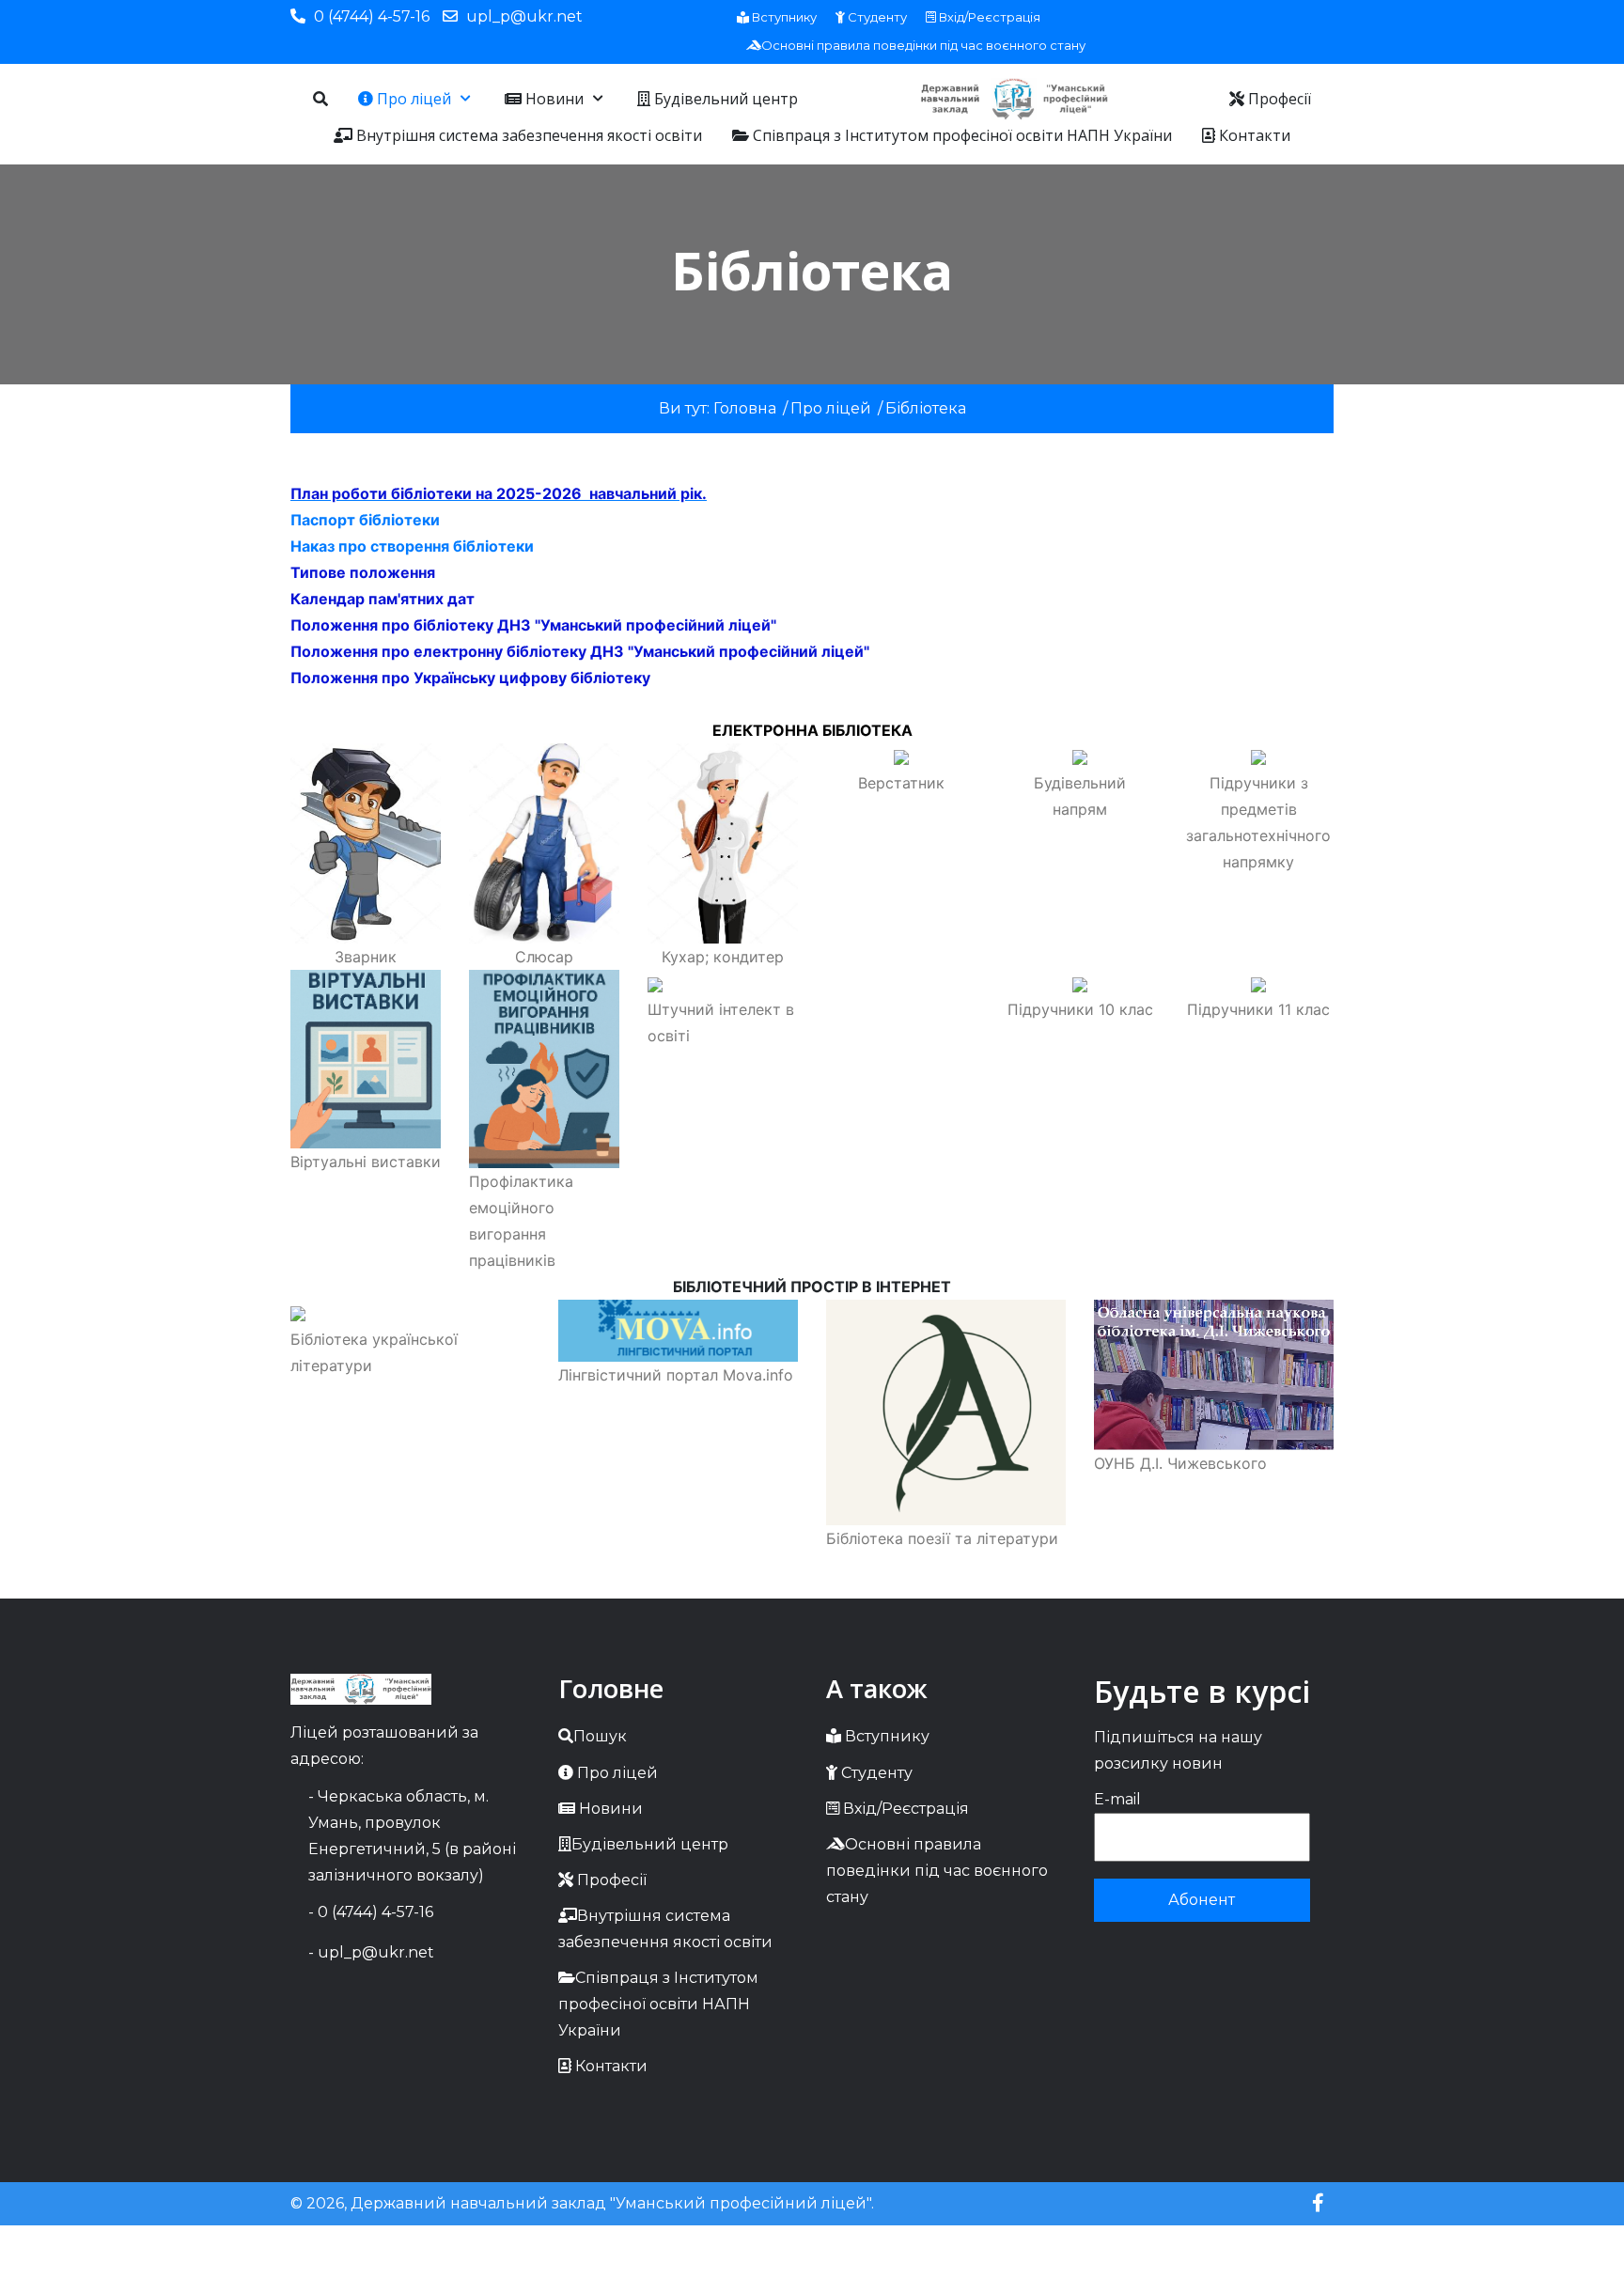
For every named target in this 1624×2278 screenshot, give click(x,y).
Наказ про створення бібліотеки (412, 546)
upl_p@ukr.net (524, 16)
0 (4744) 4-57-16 (372, 16)
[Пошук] (320, 99)
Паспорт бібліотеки (365, 520)
